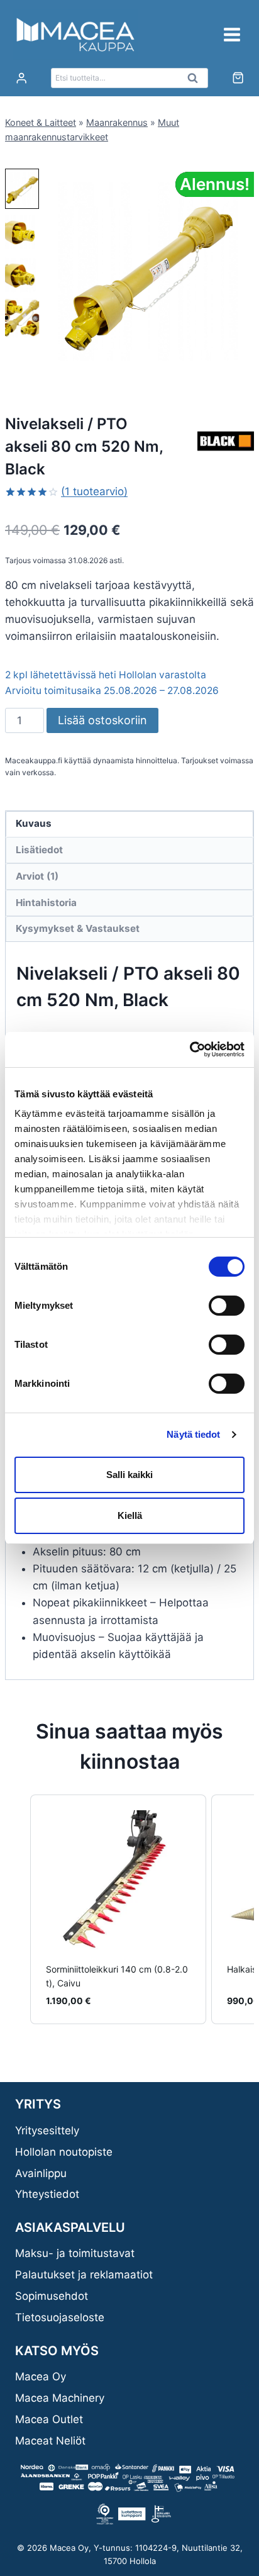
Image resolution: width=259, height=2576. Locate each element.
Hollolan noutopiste (64, 2152)
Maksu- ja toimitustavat (75, 2253)
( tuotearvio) (94, 491)
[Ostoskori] (238, 78)
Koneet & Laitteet (41, 122)
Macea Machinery (60, 2398)
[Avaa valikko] (232, 34)
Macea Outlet (49, 2419)
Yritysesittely (47, 2131)
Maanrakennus (117, 122)
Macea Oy (41, 2377)
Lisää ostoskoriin (102, 720)
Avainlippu (41, 2173)
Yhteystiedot (47, 2194)
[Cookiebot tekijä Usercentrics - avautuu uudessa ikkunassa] (190, 1050)
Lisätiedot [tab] (39, 850)
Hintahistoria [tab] (46, 903)
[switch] (227, 1306)
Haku (196, 81)
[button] (22, 189)
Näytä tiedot (193, 1434)
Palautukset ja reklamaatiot (84, 2275)
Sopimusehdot (52, 2296)
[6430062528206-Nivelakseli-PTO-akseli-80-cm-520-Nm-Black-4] (148, 272)
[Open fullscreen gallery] (241, 365)
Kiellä (130, 1515)
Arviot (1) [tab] (37, 876)
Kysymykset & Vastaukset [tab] (78, 928)
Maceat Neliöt (50, 2441)
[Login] (21, 78)
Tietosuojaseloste (60, 2317)
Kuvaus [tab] (34, 823)
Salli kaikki (129, 1475)
